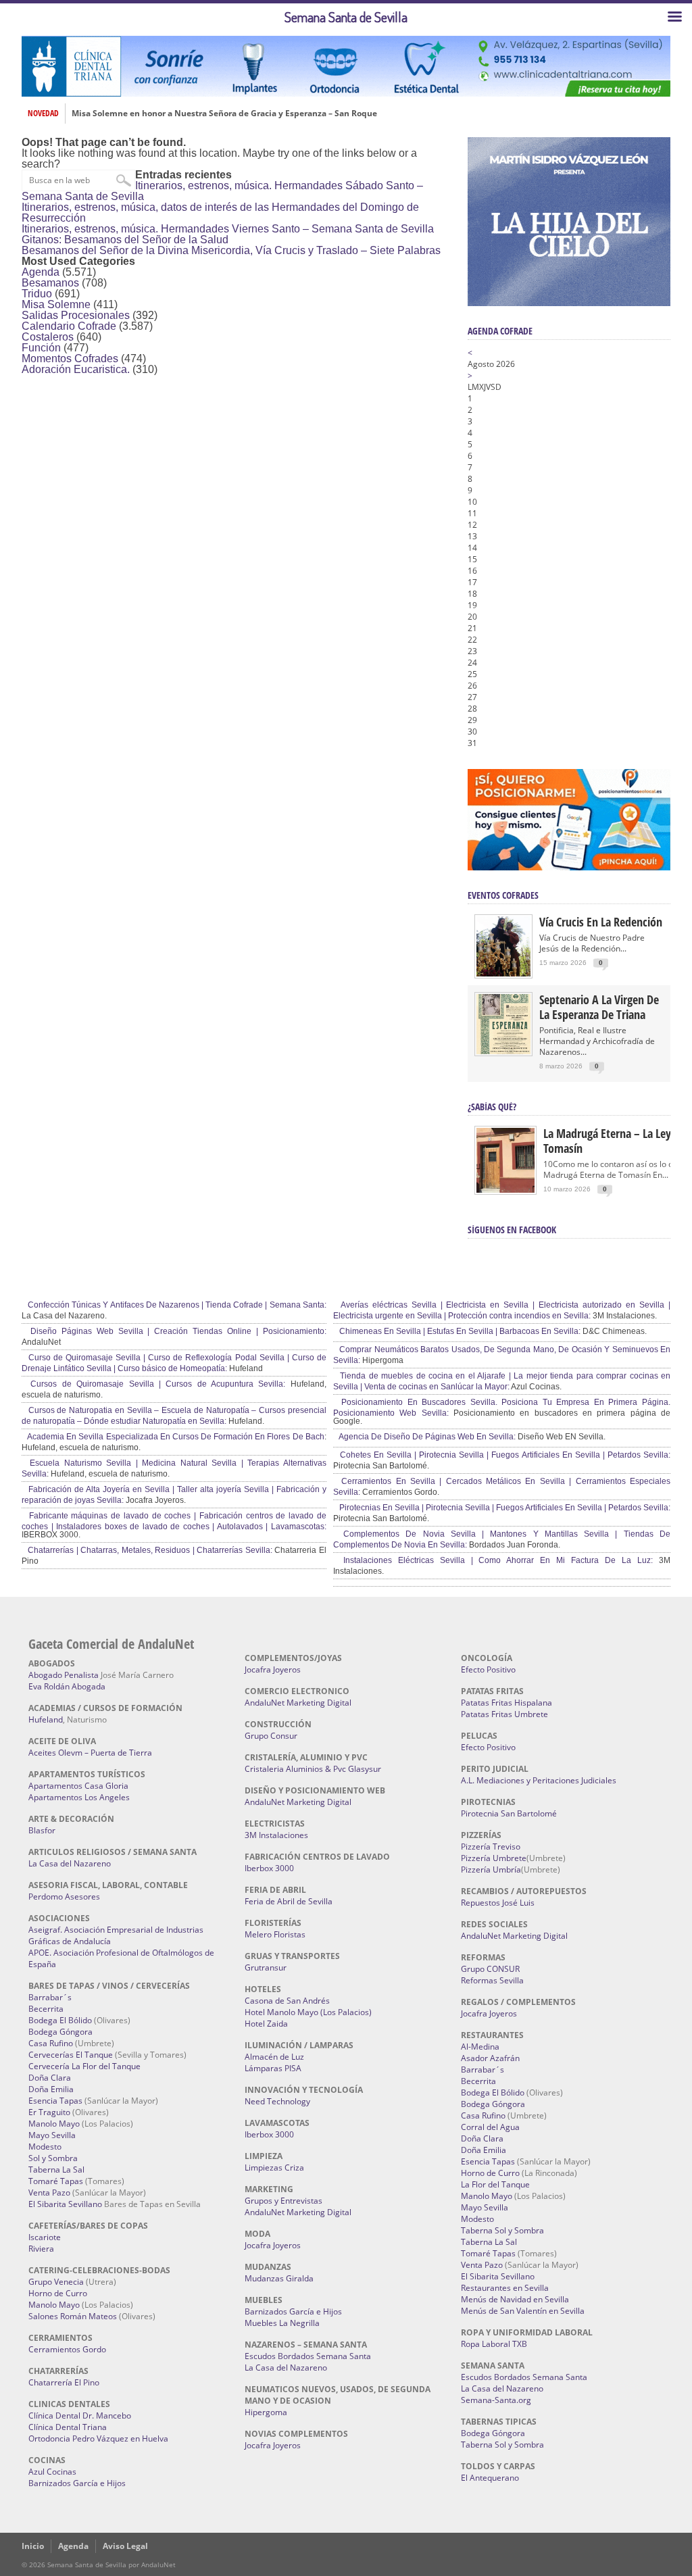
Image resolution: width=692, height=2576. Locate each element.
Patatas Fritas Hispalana (506, 1703)
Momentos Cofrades (70, 358)
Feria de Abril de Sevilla (289, 1901)
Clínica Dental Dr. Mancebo (80, 2416)
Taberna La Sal (56, 2170)
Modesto (45, 2147)
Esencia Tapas (55, 2101)
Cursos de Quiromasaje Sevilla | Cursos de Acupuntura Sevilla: (155, 1384)
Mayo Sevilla (52, 2135)
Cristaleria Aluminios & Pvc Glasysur (313, 1769)
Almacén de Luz (274, 2057)
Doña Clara (50, 2078)
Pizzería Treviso (491, 1847)
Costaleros (48, 337)
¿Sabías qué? (492, 1107)
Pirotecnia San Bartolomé (509, 1813)
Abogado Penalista (64, 1675)
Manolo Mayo (54, 2124)
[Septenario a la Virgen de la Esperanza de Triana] (503, 1051)
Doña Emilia (51, 2089)
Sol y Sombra (53, 2158)
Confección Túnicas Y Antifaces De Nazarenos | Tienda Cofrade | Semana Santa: (176, 1305)
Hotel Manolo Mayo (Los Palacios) (308, 2012)
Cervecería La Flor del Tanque (84, 2066)
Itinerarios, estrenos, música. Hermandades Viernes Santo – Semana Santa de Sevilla (228, 229)
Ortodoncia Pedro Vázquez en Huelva (98, 2438)
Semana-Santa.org (496, 2400)
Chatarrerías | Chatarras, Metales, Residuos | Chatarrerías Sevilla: (149, 1550)
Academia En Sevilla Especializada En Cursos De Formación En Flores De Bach (175, 1437)
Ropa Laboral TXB (494, 2344)
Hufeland (46, 1719)
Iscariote (45, 2237)
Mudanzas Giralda (279, 2278)
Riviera (41, 2249)
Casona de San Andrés (287, 2001)
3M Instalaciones (276, 1835)
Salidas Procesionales (76, 315)
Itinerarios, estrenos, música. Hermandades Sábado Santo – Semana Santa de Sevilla (222, 191)
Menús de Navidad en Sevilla (515, 2299)
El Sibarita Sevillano (65, 2204)
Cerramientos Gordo (67, 2349)
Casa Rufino (51, 2043)
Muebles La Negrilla (282, 2323)
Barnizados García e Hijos (77, 2483)
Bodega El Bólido (60, 2020)
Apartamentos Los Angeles (79, 1797)
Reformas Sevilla (492, 1980)
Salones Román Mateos (73, 2316)
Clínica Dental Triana (68, 2427)
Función (41, 348)
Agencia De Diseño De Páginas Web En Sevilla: (426, 1437)
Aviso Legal (125, 2546)
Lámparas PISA (273, 2068)
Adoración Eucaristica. (76, 369)
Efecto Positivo (488, 1669)
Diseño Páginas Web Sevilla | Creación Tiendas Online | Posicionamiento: (176, 1331)
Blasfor (42, 1830)
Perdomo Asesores (64, 1897)
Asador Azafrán (490, 2058)
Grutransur (266, 1967)
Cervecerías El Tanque (71, 2055)
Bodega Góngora (60, 2032)
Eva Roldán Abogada (67, 1686)
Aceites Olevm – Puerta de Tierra (90, 1753)
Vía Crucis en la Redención (601, 922)
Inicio (33, 2546)
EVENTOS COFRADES (503, 895)
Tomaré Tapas (56, 2181)
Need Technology (277, 2101)
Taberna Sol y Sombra (502, 2230)
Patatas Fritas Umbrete (504, 1714)
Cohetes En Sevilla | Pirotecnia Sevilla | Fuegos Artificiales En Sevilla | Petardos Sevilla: (504, 1455)
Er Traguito (49, 2112)
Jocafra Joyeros (273, 1669)
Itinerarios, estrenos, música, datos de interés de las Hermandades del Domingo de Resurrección (220, 213)
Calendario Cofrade (69, 326)
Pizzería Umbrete (494, 1858)
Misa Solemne (56, 304)
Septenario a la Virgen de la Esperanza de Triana (599, 1007)
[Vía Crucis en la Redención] (503, 973)
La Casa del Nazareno (70, 1863)
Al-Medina (480, 2047)
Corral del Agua (490, 2127)
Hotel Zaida (266, 2024)
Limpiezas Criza (274, 2168)
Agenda (41, 272)
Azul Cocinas (52, 2472)
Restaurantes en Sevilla (505, 2288)
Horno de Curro (58, 2293)
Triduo (37, 294)
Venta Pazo (49, 2193)
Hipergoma (266, 2412)
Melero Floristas (275, 1934)
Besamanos (50, 283)
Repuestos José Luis (498, 1903)
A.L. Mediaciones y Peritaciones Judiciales (539, 1780)
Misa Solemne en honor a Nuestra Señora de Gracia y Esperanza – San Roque (224, 114)
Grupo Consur (271, 1736)
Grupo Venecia (56, 2282)
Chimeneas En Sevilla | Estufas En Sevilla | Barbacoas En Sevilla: (459, 1331)
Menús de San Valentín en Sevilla (523, 2311)
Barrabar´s (50, 1997)
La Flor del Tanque (495, 2184)
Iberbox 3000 (269, 1868)
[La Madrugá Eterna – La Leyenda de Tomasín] (505, 1192)
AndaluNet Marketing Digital (298, 1703)
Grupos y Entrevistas (283, 2201)
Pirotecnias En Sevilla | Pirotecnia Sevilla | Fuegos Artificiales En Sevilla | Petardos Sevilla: (504, 1508)
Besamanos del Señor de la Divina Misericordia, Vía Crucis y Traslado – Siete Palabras (231, 250)
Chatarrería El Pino (64, 2382)
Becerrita (46, 2009)
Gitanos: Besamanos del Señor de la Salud (125, 240)
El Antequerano (490, 2478)
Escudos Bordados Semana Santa (308, 2356)
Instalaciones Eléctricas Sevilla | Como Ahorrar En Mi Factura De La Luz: (495, 1560)
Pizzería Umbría (491, 1869)
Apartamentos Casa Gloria (78, 1786)
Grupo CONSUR (490, 1969)
